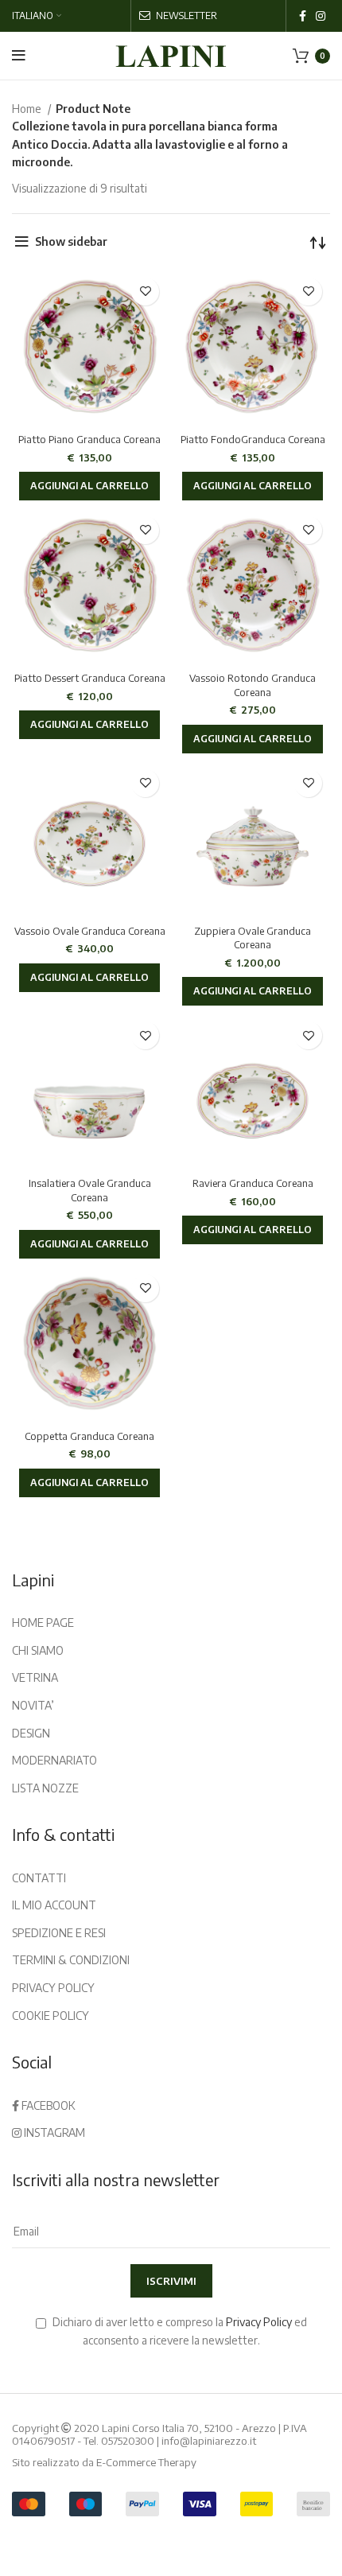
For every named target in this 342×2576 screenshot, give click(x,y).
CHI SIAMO (38, 1650)
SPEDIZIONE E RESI (59, 1933)
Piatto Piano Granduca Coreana (89, 439)
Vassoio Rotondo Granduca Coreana (253, 685)
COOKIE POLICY (51, 2016)
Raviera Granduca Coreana (253, 1183)
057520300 (128, 2441)
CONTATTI (39, 1878)
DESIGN (31, 1733)
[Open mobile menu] (19, 56)
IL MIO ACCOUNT (54, 1905)
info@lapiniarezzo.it (209, 2441)
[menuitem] (37, 16)
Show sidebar (71, 241)
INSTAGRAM (53, 2132)
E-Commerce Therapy (146, 2462)
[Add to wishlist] (145, 292)
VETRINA (35, 1677)
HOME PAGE (43, 1623)
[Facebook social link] (303, 16)
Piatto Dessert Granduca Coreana (90, 678)
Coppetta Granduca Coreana (89, 1436)
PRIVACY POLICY (53, 1988)
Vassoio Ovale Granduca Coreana (90, 931)
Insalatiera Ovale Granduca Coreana (90, 1190)
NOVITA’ (33, 1705)
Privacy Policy (259, 2322)
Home (28, 109)
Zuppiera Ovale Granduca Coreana (253, 938)
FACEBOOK (47, 2105)
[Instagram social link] (321, 16)
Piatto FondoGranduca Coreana (253, 439)
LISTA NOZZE (45, 1788)
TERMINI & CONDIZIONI (71, 1960)
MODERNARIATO (54, 1760)
